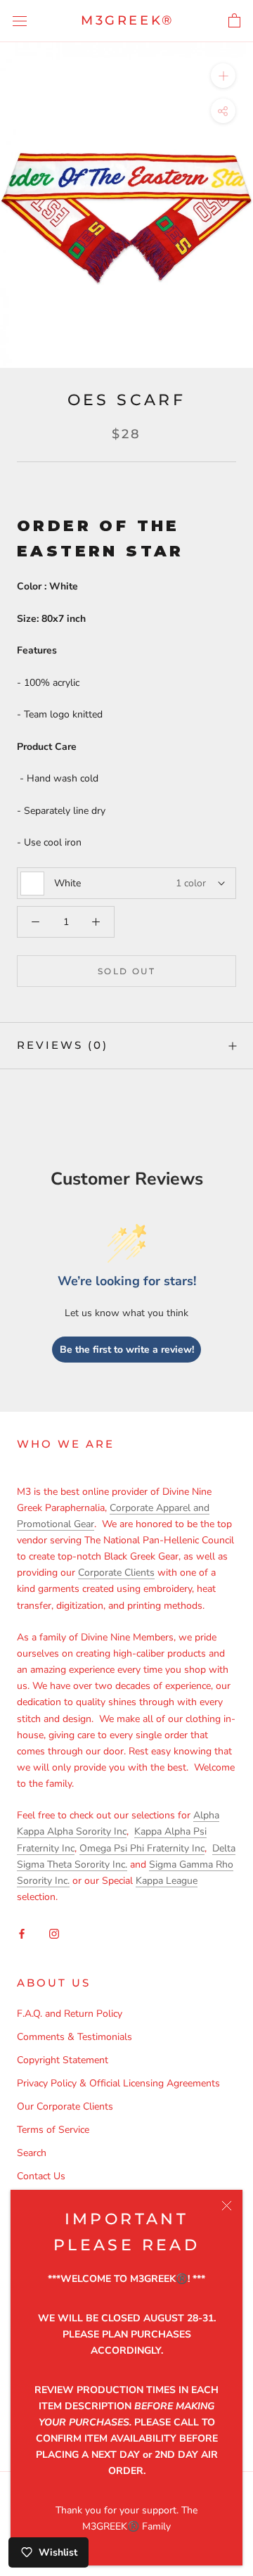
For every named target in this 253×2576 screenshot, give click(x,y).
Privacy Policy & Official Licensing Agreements (118, 2083)
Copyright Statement (63, 2060)
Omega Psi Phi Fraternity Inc (142, 1848)
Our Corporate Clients (65, 2106)
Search (32, 2153)
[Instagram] (54, 1933)
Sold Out (126, 971)
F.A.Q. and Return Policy (70, 2014)
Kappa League (167, 1881)
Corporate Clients (116, 1573)
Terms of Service (53, 2130)
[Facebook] (22, 1933)
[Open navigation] (20, 21)
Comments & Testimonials (74, 2037)
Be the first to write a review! (127, 1350)
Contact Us (41, 2176)
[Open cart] (234, 21)
